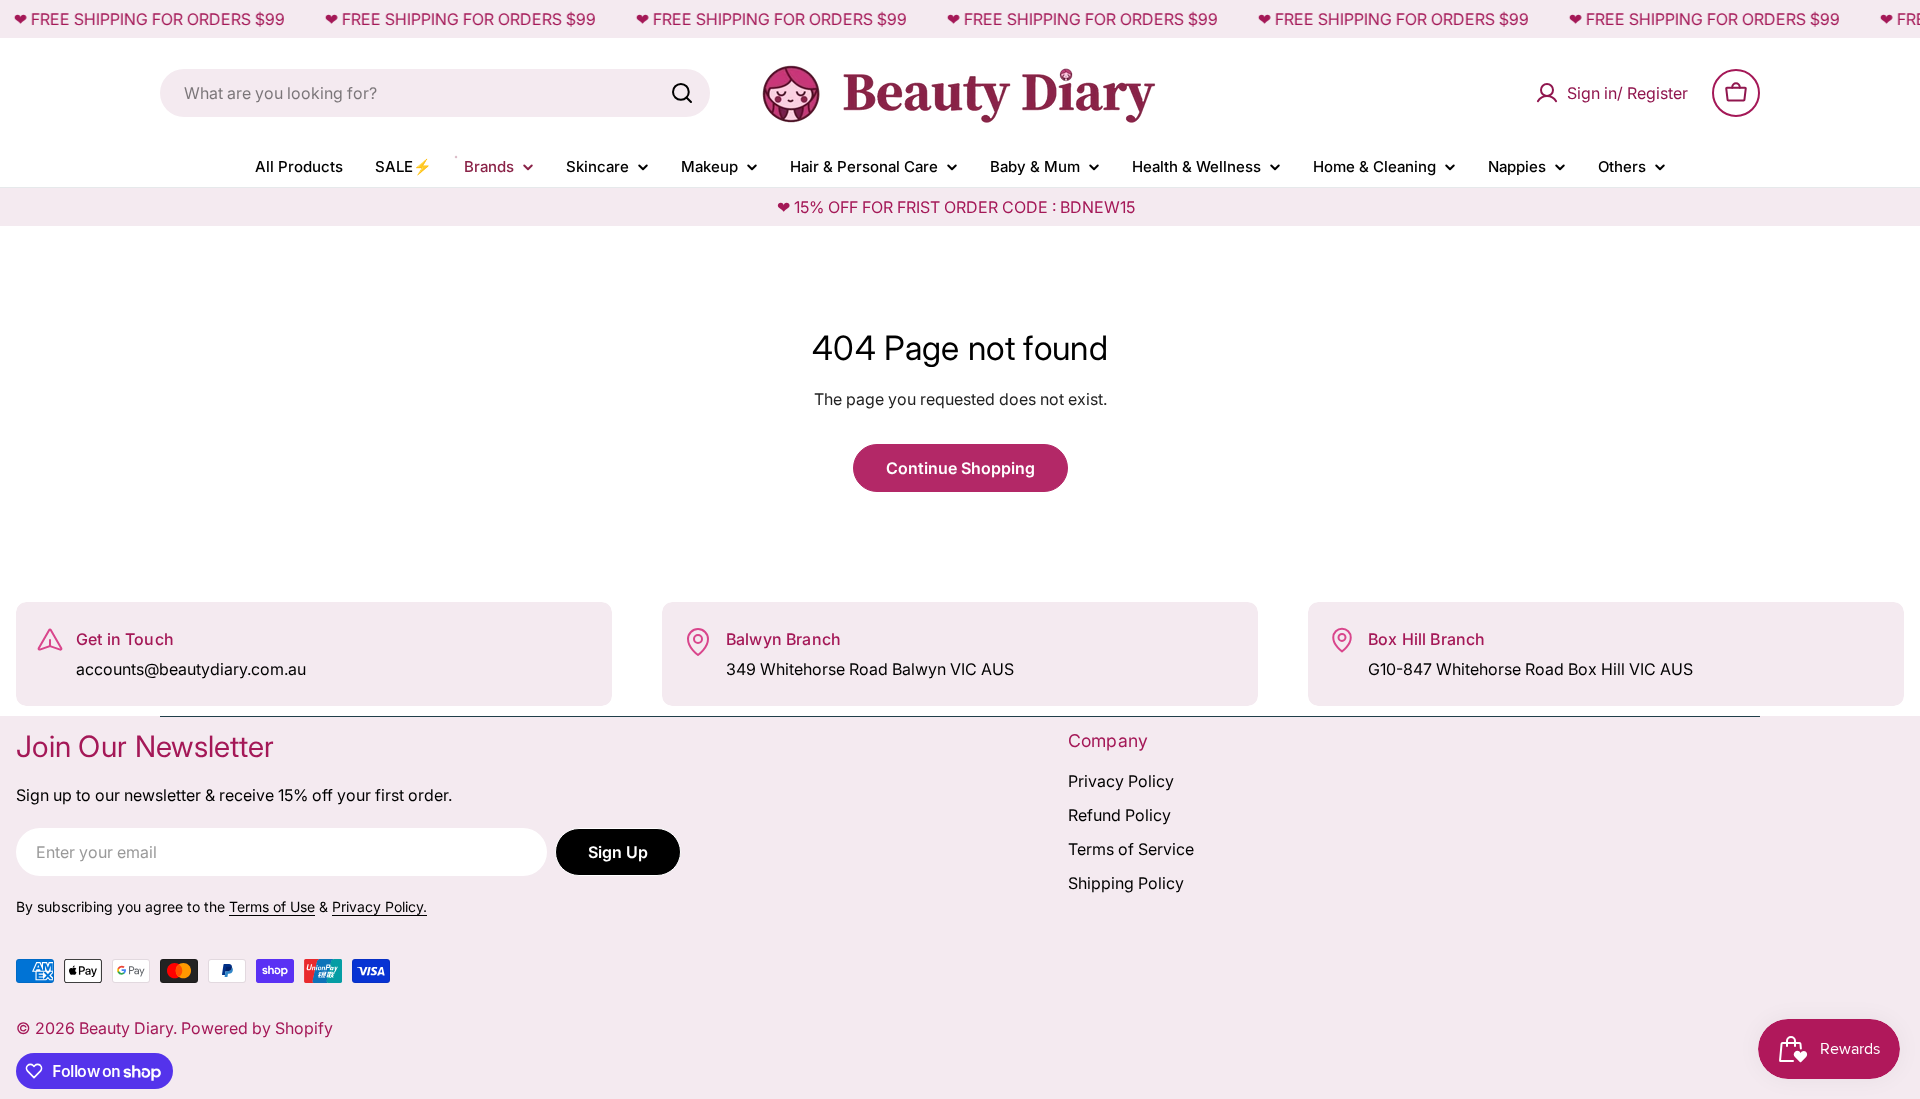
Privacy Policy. (379, 906)
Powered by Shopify (257, 1028)
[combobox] (435, 93)
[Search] (682, 93)
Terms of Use (272, 906)
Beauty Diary (126, 1028)
